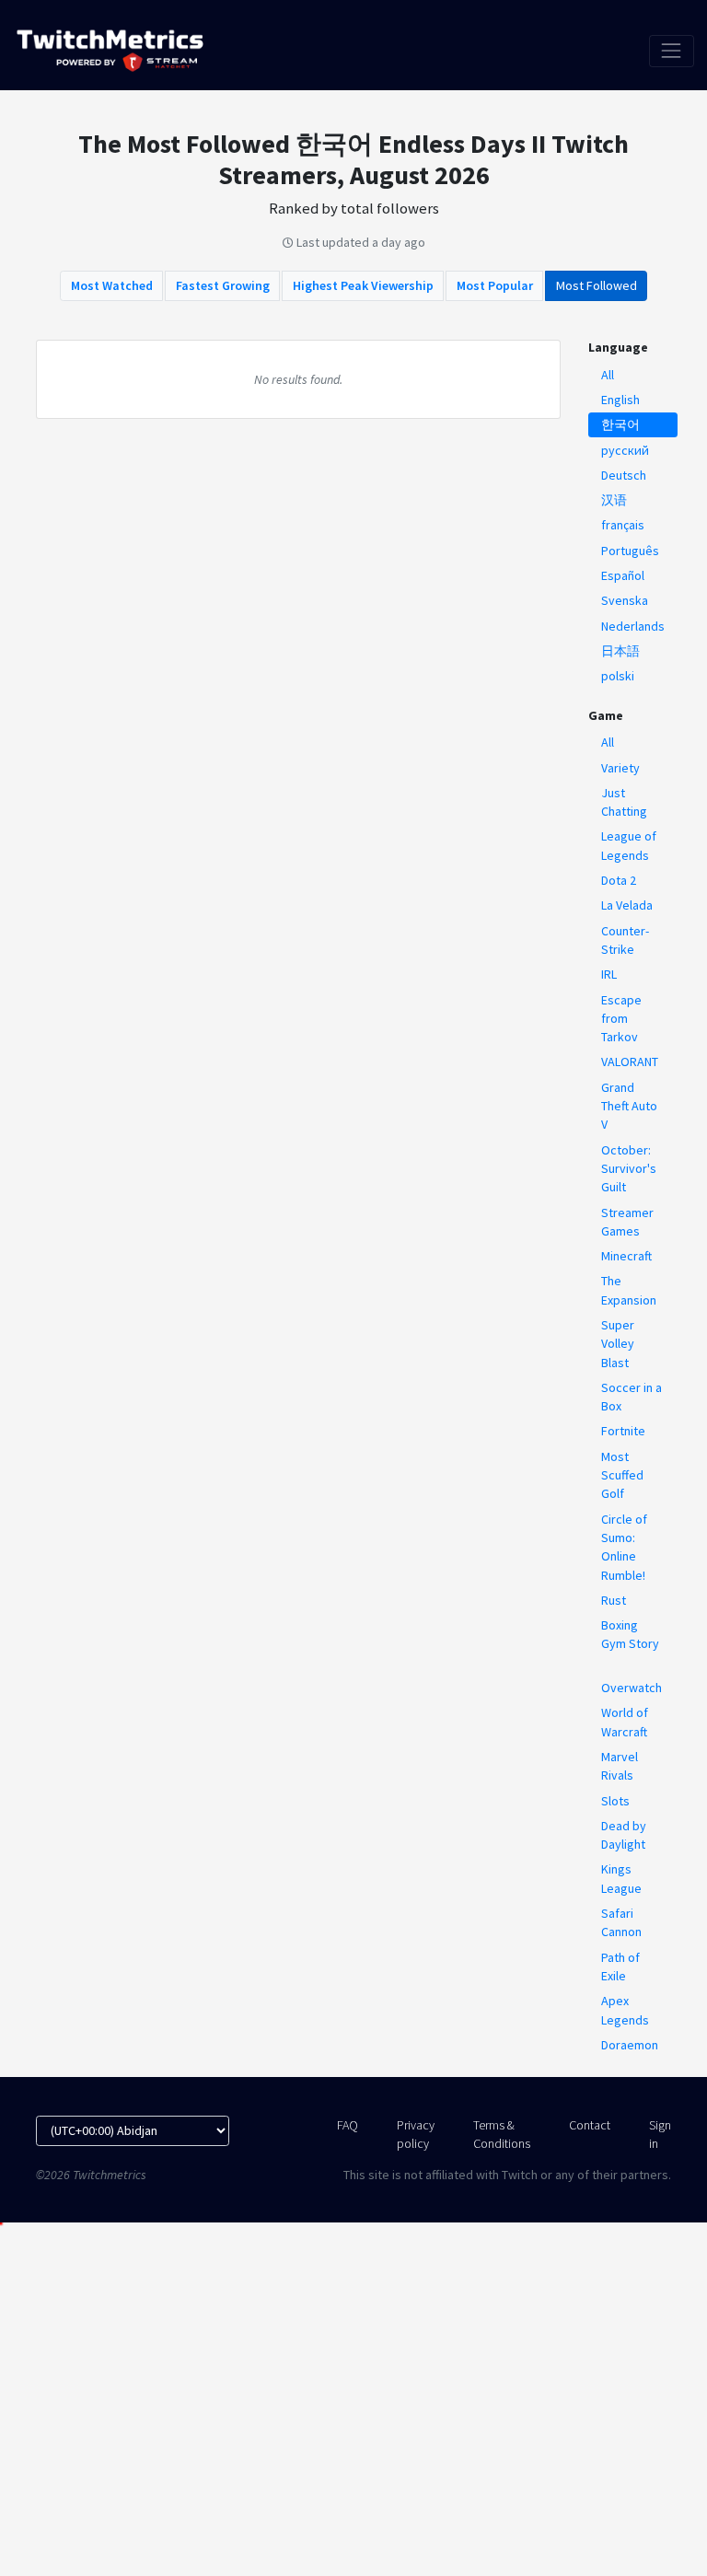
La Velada (627, 905)
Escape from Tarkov (621, 1019)
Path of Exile (620, 1967)
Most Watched (112, 285)
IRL (609, 974)
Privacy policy (416, 2134)
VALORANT (630, 1062)
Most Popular (495, 285)
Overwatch (632, 1688)
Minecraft (626, 1256)
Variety (620, 768)
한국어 (620, 424)
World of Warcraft (625, 1722)
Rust (614, 1600)
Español (623, 575)
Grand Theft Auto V (629, 1106)
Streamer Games (627, 1222)
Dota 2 (619, 880)
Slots (615, 1801)
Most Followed (597, 285)
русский (625, 450)
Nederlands (633, 626)
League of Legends (629, 845)
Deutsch (624, 475)
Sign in (660, 2134)
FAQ (348, 2125)
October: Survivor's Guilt (629, 1169)
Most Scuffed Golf (622, 1475)
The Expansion (629, 1290)
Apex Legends (625, 2010)
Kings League (621, 1878)
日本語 (620, 651)
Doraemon (630, 2045)
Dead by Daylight (624, 1835)
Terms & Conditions (502, 2134)
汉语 (614, 500)
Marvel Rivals (620, 1766)
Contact (590, 2125)
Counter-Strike (625, 940)
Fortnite (623, 1431)
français (623, 525)
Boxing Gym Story (630, 1634)
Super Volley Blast (618, 1344)
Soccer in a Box (632, 1397)
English (620, 400)
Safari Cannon (621, 1922)
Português (630, 551)
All (608, 375)
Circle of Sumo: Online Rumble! (624, 1547)
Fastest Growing (223, 285)
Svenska (625, 600)
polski (618, 676)
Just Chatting (624, 802)
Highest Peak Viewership (363, 285)
